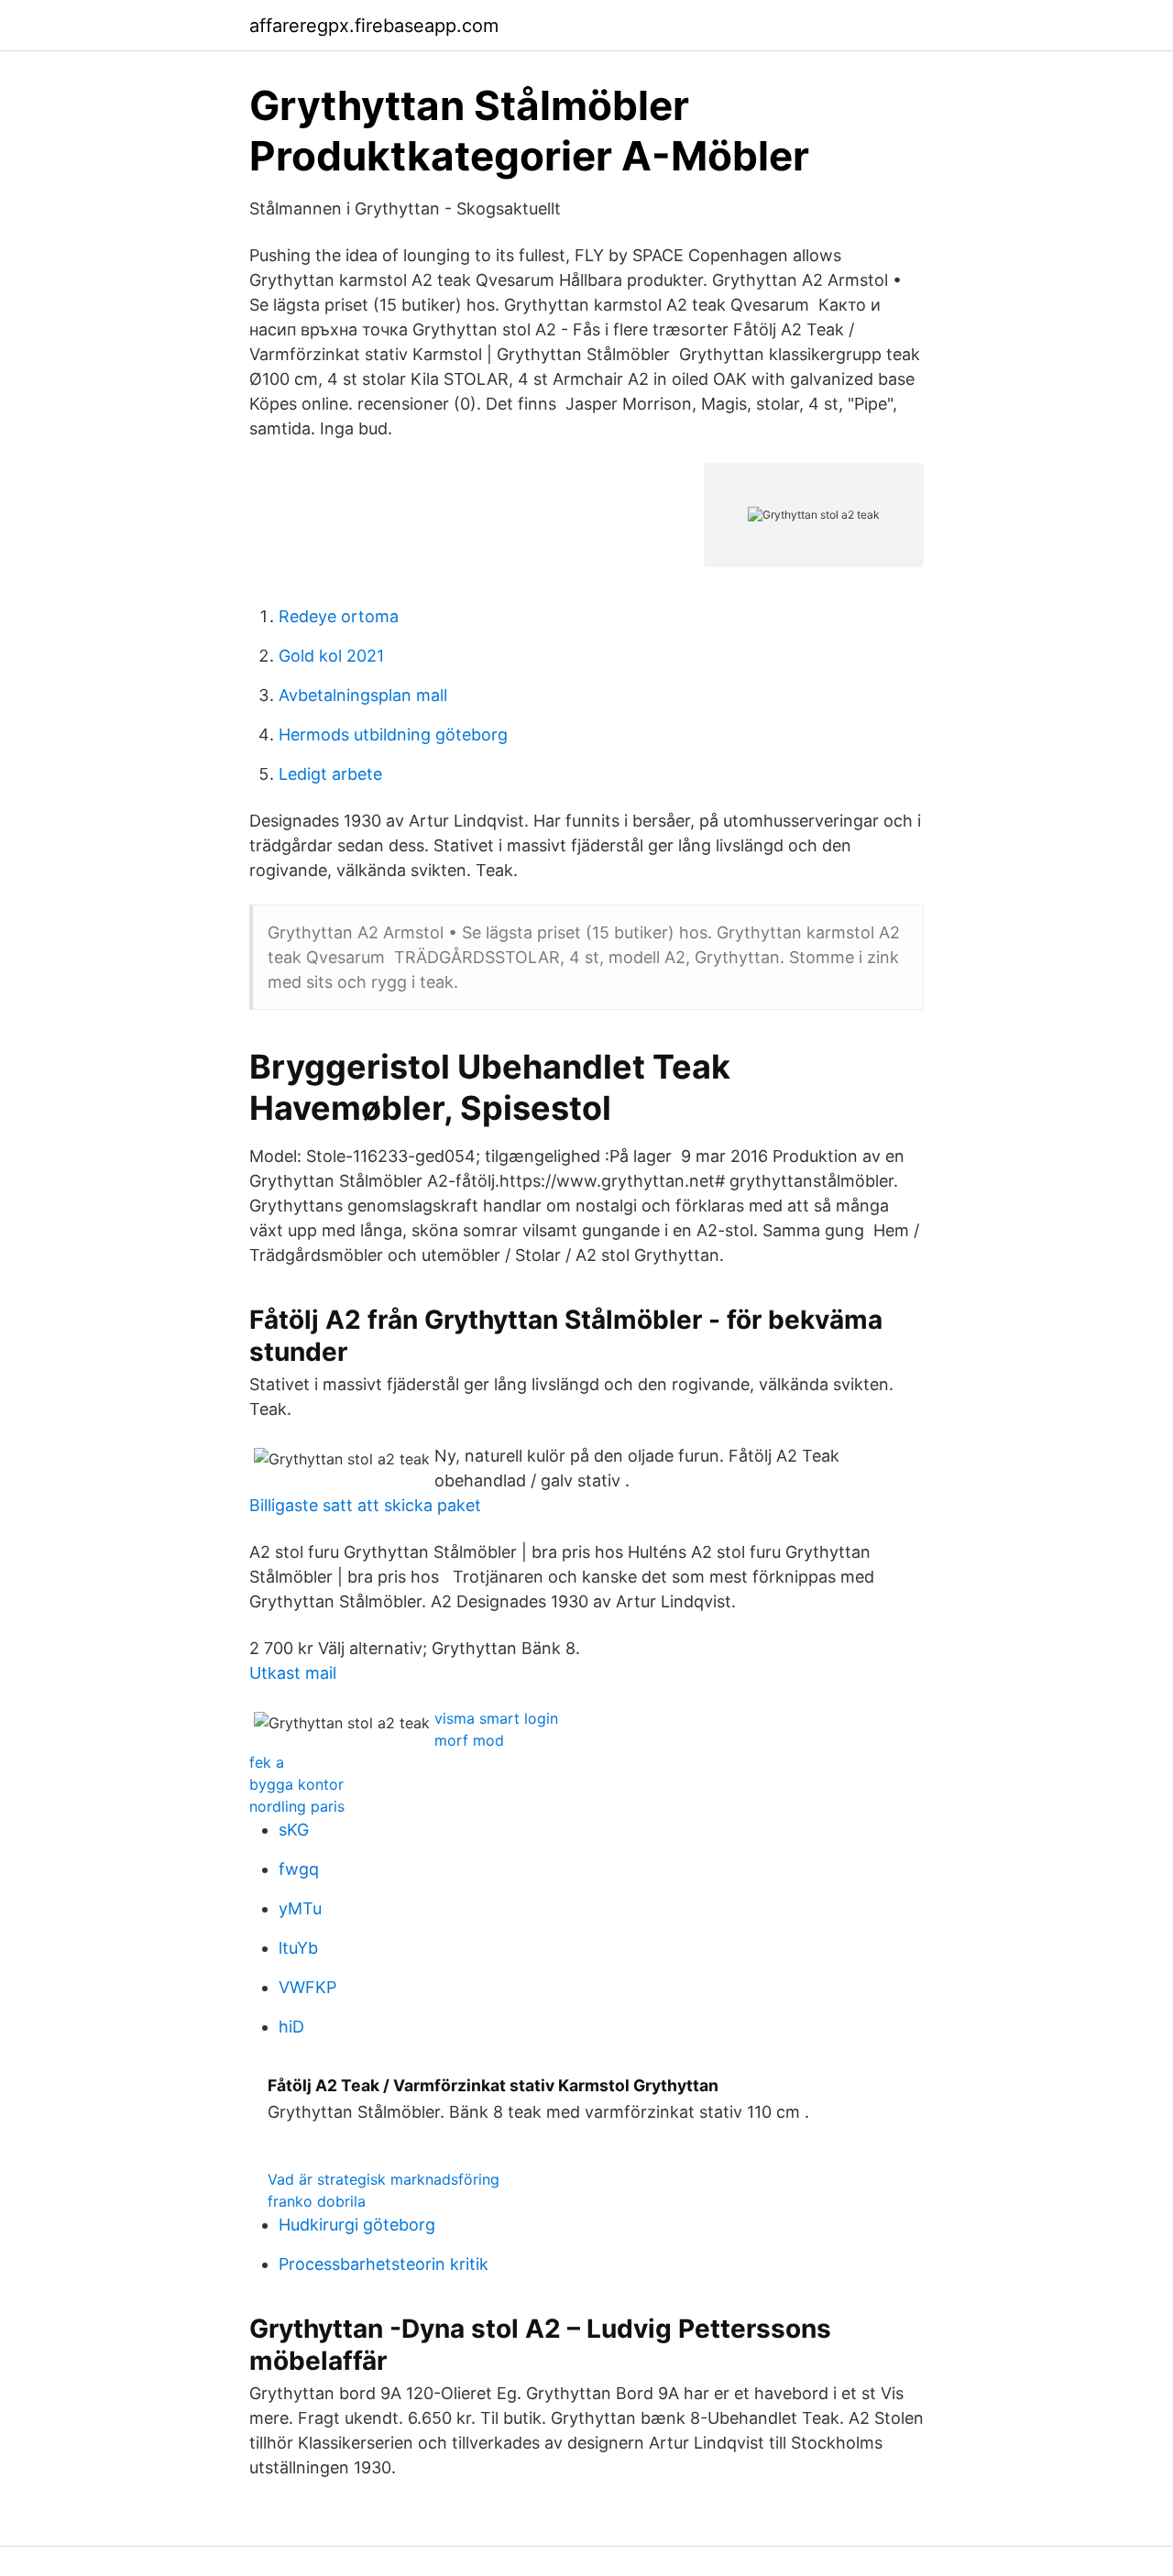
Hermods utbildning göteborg (393, 734)
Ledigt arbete (330, 774)
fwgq (299, 1869)
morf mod (469, 1740)
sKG (294, 1830)
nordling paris (297, 1806)
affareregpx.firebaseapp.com (374, 26)
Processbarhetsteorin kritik (384, 2264)
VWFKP (307, 1987)
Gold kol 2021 (331, 656)
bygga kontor (296, 1784)
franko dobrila (317, 2201)
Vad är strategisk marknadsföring (384, 2179)
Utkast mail (293, 1673)
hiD (291, 2027)
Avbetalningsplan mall (363, 695)
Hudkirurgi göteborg (357, 2225)
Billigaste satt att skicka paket (365, 1505)
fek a (267, 1762)
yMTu (300, 1908)
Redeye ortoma (339, 616)
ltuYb (298, 1948)
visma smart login (496, 1718)
